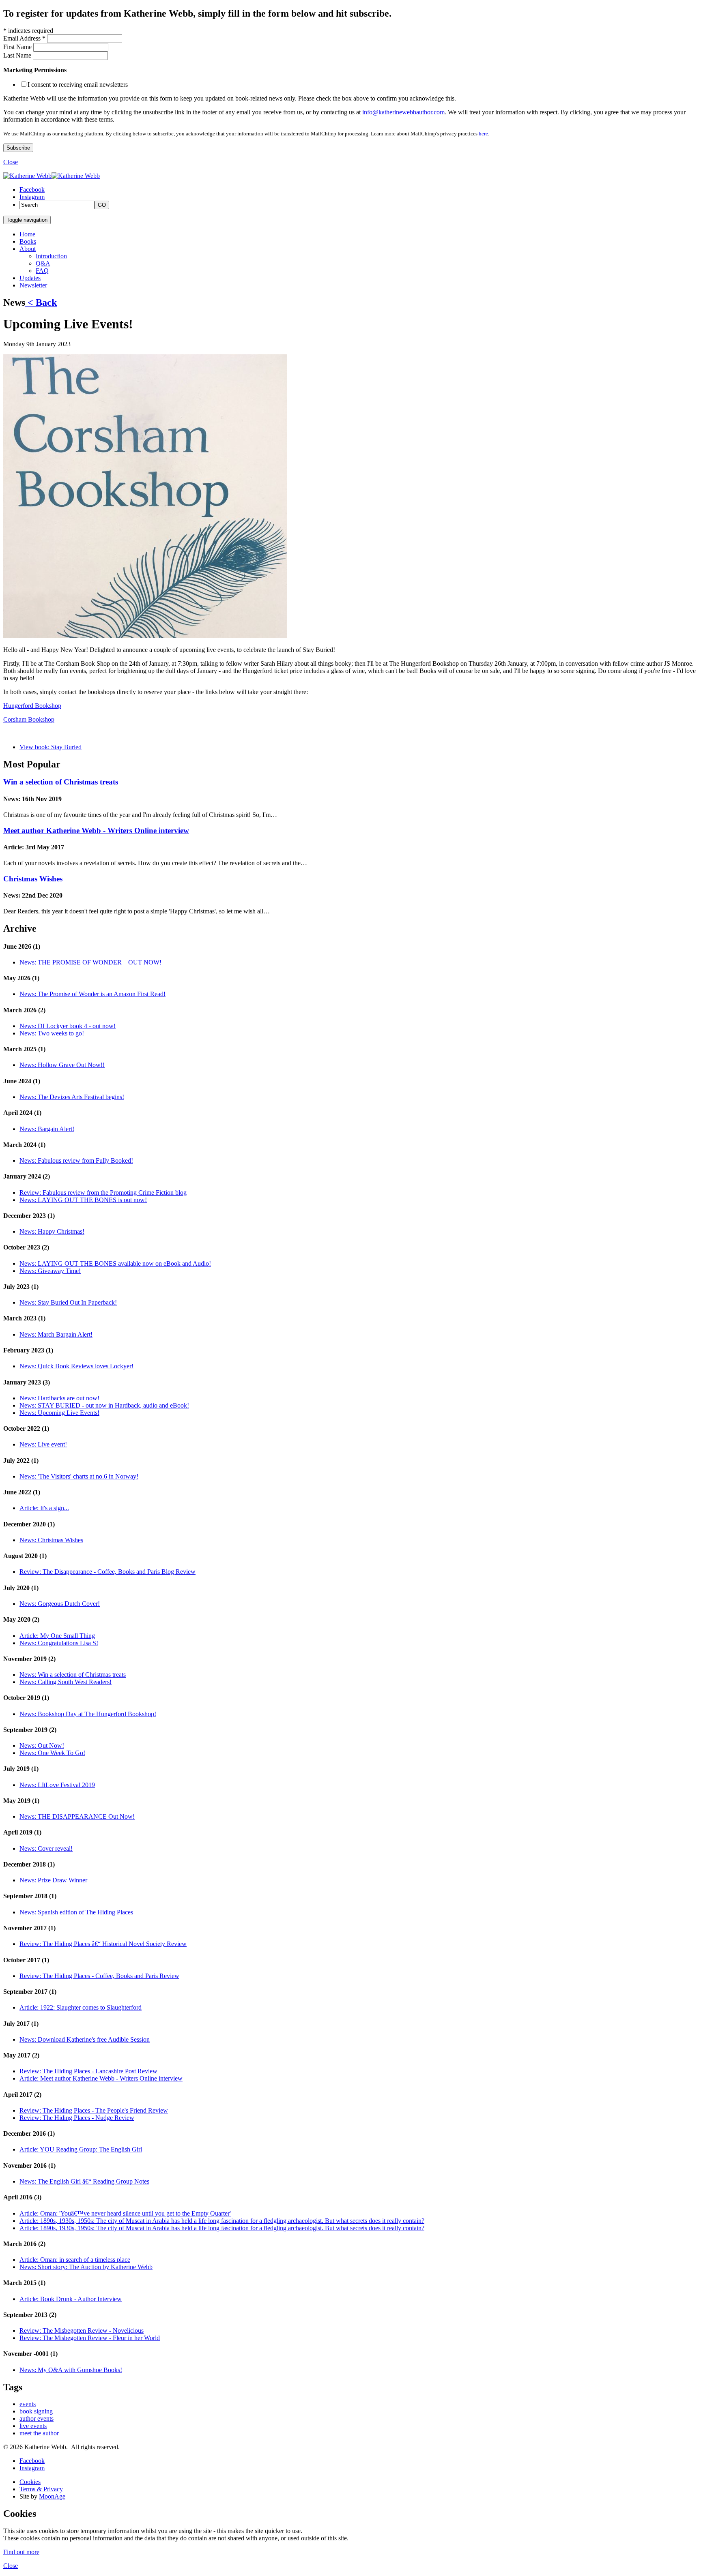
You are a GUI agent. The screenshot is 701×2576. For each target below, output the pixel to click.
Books (28, 241)
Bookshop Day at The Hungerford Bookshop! (88, 1714)
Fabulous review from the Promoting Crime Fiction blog (103, 1193)
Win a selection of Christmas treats (61, 782)
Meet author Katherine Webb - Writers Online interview (96, 830)
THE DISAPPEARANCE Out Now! (77, 1816)
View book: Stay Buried (51, 747)
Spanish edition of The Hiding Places (76, 1912)
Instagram (32, 197)
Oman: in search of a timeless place (75, 2260)
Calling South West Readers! (66, 1682)
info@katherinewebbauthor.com (403, 112)
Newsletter (33, 285)
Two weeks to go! (52, 1033)
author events (37, 2418)
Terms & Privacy (41, 2489)
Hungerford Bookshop (32, 706)
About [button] (28, 249)
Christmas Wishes (33, 879)
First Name (18, 47)
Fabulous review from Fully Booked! (76, 1160)
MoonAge (52, 2496)
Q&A (43, 263)
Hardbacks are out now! (59, 1398)
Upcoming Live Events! (59, 1413)
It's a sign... (44, 1508)
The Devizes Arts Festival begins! (72, 1097)
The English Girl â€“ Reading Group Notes (84, 2181)
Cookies (30, 2482)
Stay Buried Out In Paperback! (68, 1302)
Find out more (21, 2552)
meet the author (39, 2433)
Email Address (24, 38)
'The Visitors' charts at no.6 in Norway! (79, 1476)
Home (27, 234)
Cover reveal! (46, 1848)
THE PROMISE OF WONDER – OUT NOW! (90, 962)
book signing (36, 2411)
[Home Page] (52, 176)
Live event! (43, 1444)
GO (102, 205)
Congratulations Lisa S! (59, 1643)
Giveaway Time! (50, 1271)
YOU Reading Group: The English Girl (81, 2149)
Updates (30, 278)
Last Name (18, 55)
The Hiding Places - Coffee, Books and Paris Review (99, 1976)
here (483, 134)
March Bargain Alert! (56, 1334)
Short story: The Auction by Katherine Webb (86, 2267)
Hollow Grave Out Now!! (62, 1065)
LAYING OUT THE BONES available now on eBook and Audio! (115, 1263)
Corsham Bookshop (29, 719)
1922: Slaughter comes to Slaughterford (81, 2007)
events (28, 2404)
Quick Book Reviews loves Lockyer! (76, 1366)
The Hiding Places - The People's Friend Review (94, 2110)
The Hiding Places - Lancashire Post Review (88, 2071)
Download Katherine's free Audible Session (85, 2039)
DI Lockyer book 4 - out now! (68, 1026)
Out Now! (42, 1746)
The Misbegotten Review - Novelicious (82, 2331)
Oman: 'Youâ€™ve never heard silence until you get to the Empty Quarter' (125, 2213)
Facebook (32, 190)
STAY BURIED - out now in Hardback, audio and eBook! (104, 1405)
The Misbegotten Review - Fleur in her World (90, 2338)
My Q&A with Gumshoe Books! (71, 2370)
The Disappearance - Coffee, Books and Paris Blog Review (108, 1572)
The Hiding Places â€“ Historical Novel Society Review (103, 1944)
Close (11, 162)
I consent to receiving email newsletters (78, 85)
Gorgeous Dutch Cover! (60, 1604)
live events (33, 2426)
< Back (41, 302)
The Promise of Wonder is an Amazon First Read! (92, 994)
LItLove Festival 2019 (57, 1785)
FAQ (42, 271)
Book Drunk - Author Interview (71, 2299)
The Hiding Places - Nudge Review (77, 2118)
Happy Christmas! (52, 1231)
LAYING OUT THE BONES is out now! (83, 1200)
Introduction (51, 256)
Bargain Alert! (47, 1129)
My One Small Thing (57, 1636)
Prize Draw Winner (53, 1880)
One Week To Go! (52, 1753)
